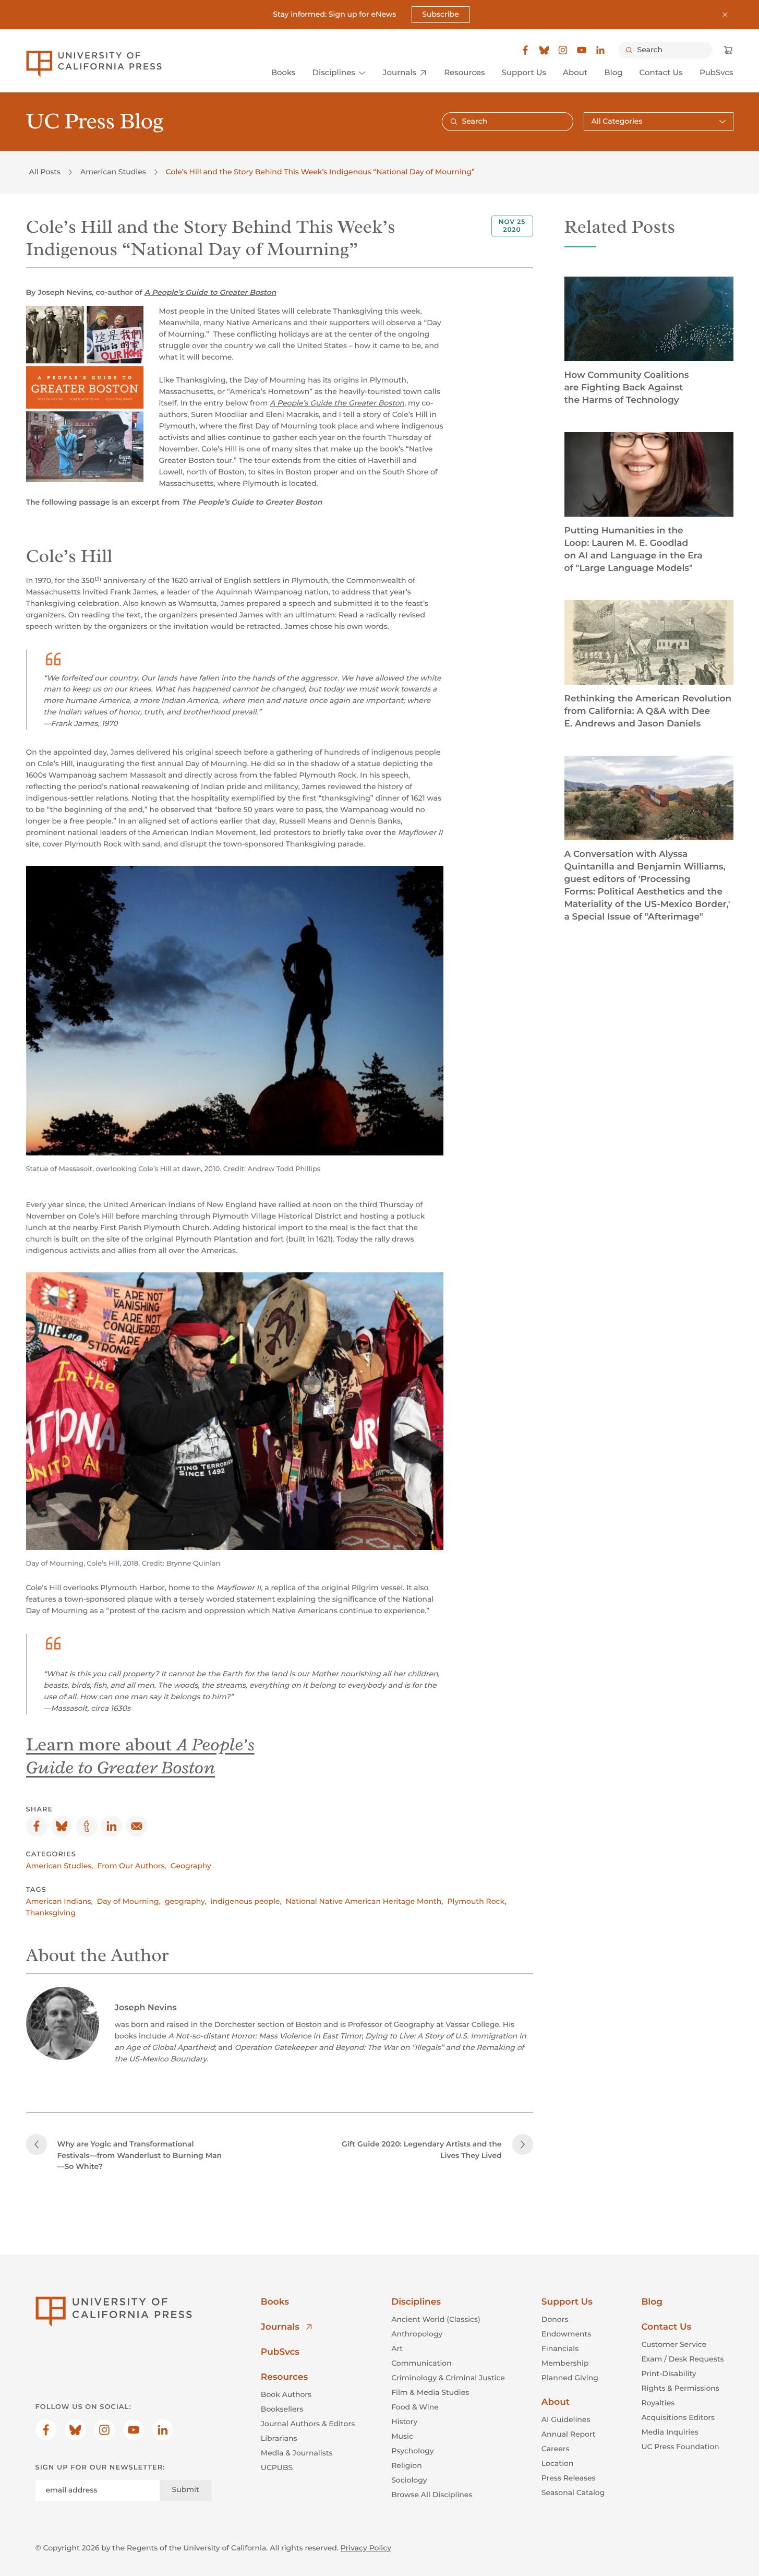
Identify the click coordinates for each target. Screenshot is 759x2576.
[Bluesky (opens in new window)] (544, 50)
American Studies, (60, 1866)
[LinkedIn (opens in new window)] (600, 50)
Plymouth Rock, (477, 1901)
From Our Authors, (132, 1866)
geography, (186, 1901)
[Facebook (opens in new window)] (525, 50)
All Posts (45, 172)
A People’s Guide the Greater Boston (337, 403)
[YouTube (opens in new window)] (582, 50)
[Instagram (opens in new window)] (563, 50)
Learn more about (140, 1756)
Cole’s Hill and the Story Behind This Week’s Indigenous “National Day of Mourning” (320, 172)
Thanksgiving (51, 1913)
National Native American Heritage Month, (365, 1901)
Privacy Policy (366, 2548)
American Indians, (59, 1901)
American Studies (113, 172)
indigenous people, (246, 1901)
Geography (191, 1866)
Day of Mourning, (129, 1901)
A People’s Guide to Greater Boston (210, 292)
